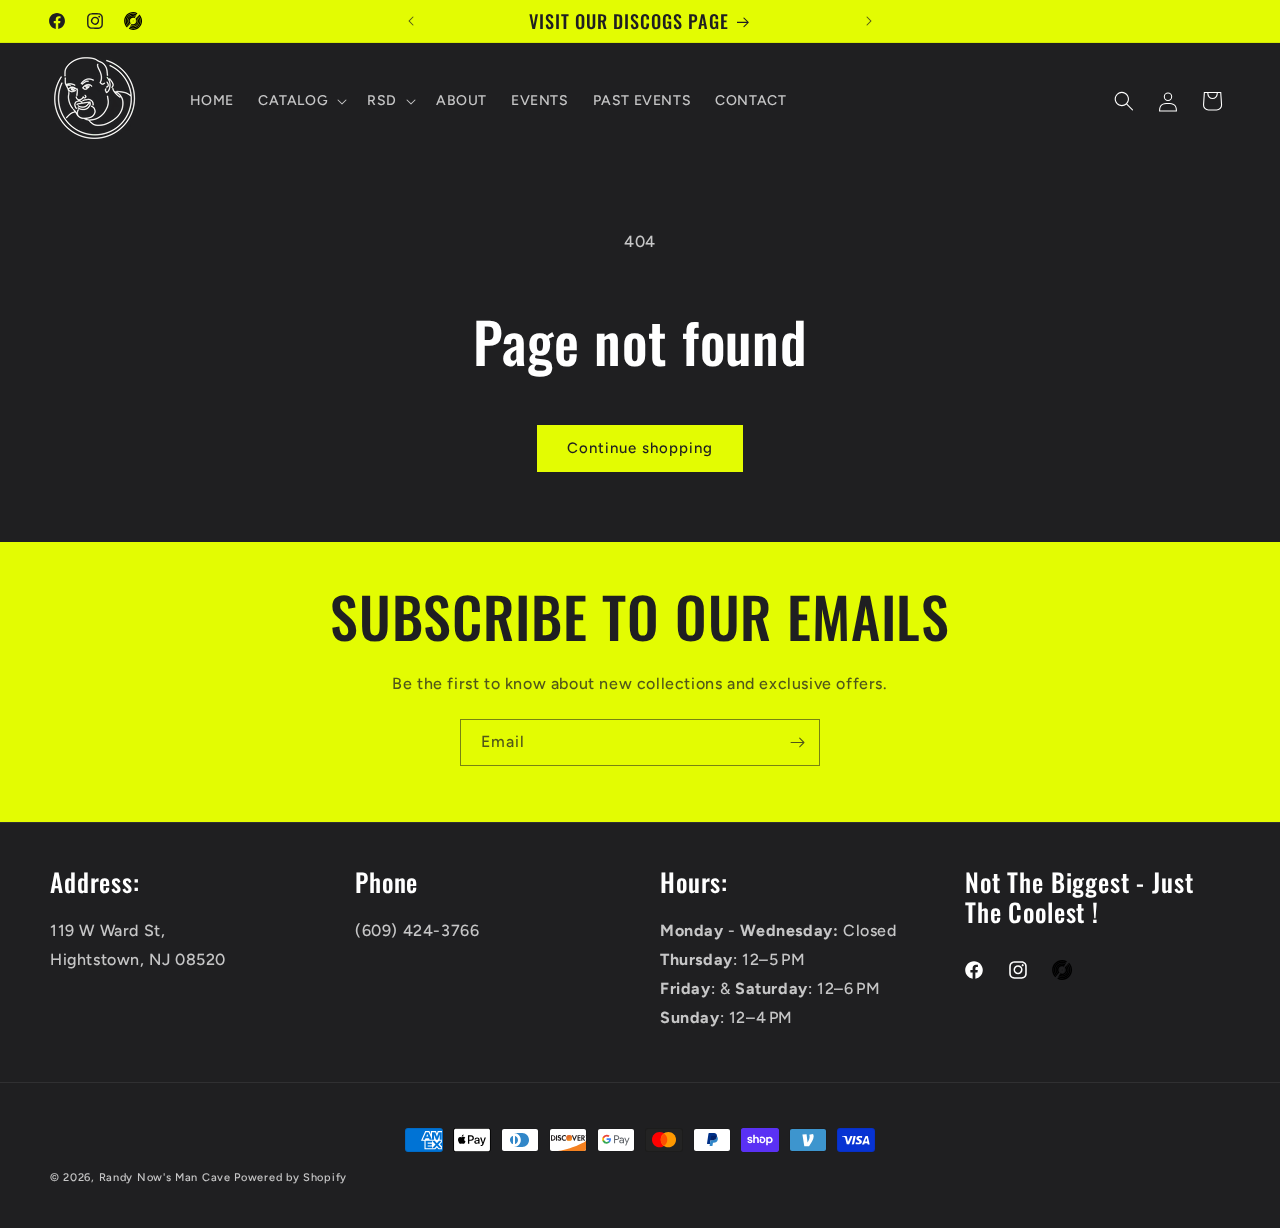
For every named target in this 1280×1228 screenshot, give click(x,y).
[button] (300, 101)
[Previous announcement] (411, 21)
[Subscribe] (797, 742)
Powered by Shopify (290, 1177)
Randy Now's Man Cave (165, 1177)
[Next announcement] (869, 21)
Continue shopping (640, 448)
